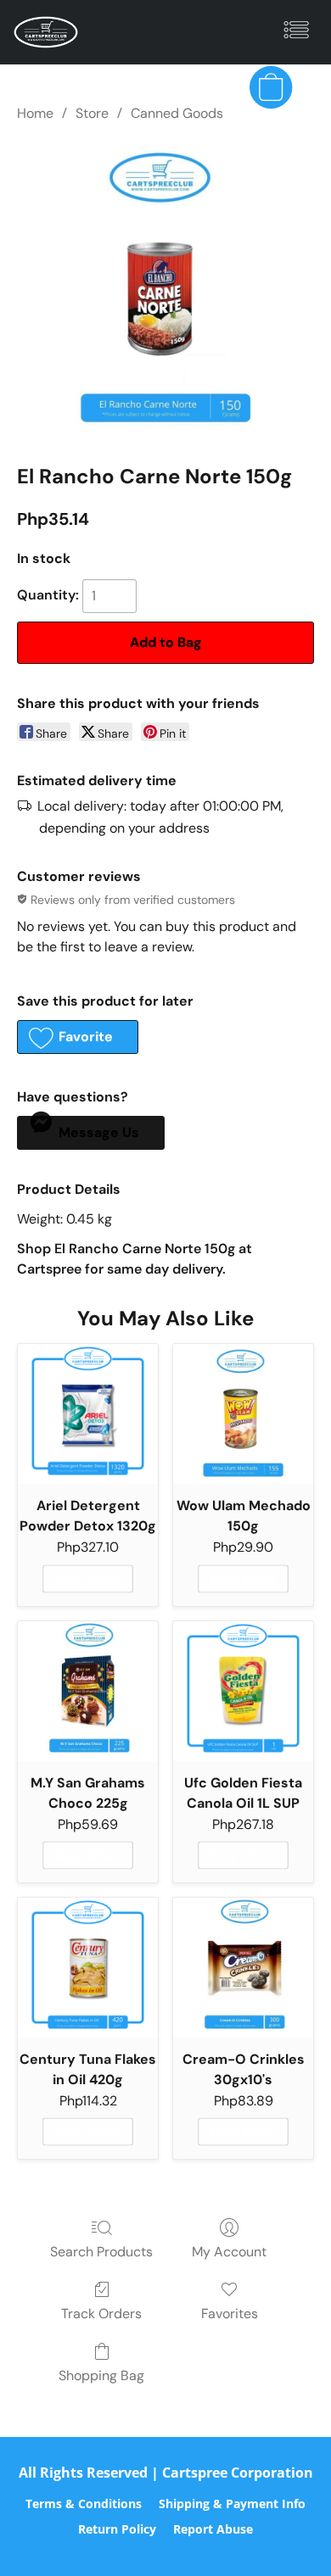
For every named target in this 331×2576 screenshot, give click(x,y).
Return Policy (117, 2529)
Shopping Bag (101, 2375)
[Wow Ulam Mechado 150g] (243, 1414)
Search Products (101, 2252)
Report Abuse (213, 2529)
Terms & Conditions (84, 2504)
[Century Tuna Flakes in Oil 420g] (88, 1968)
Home (35, 113)
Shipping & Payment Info (232, 2504)
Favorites (230, 2314)
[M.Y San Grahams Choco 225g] (88, 1691)
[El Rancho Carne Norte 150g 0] (165, 289)
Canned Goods (177, 113)
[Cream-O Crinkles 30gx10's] (243, 1968)
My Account (229, 2252)
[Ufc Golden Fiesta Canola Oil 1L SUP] (243, 1691)
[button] (48, 32)
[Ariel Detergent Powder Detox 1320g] (88, 1414)
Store (92, 113)
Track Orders (101, 2314)
